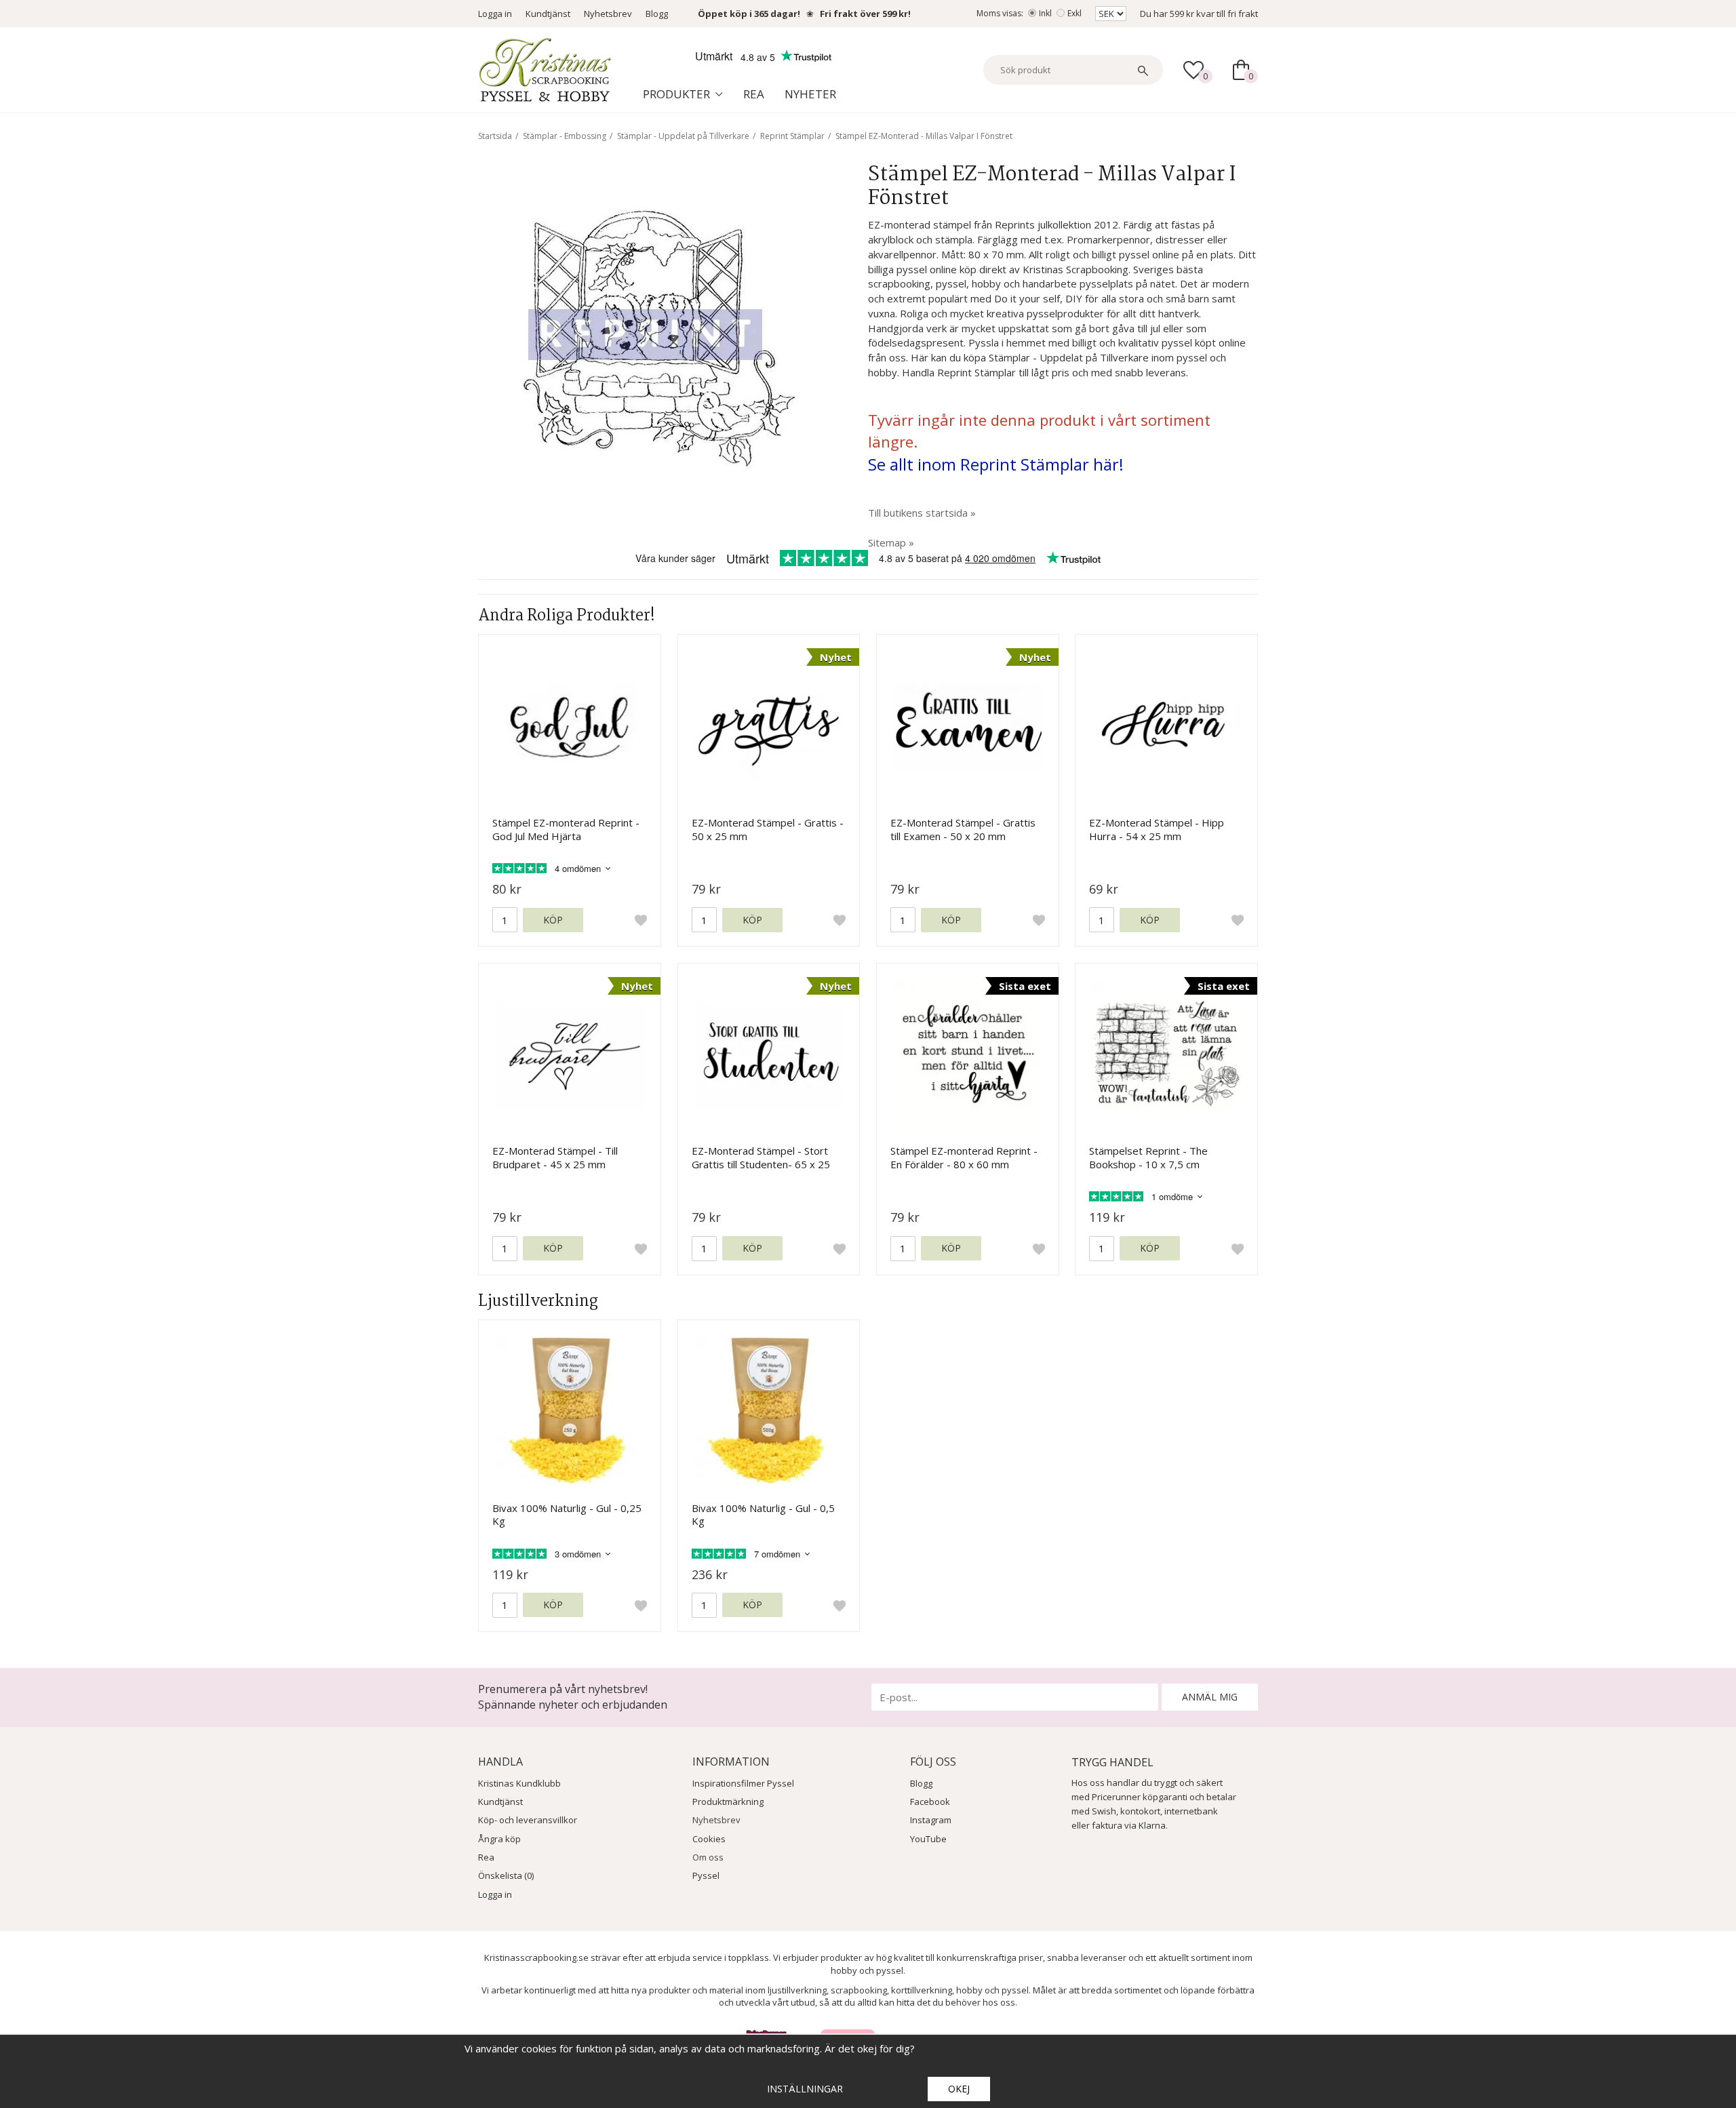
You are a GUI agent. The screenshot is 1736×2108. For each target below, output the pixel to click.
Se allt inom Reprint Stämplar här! (996, 464)
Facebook (930, 1802)
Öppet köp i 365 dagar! (749, 14)
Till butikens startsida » (922, 513)
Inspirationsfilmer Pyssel (743, 1783)
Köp (553, 920)
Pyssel (706, 1875)
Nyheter (810, 94)
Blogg (657, 14)
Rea (754, 94)
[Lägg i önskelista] (641, 920)
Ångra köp (499, 1839)
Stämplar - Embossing (565, 136)
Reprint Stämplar (792, 136)
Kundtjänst (548, 14)
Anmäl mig (1210, 1697)
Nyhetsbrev (608, 14)
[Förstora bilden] (653, 338)
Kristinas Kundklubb (519, 1783)
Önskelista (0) (506, 1875)
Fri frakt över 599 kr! (865, 14)
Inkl (1045, 13)
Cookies (709, 1839)
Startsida (495, 136)
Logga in (495, 14)
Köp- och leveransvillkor (528, 1820)
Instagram (931, 1820)
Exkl (1074, 13)
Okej (959, 2089)
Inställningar (805, 2089)
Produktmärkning (728, 1802)
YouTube (928, 1839)
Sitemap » (891, 542)
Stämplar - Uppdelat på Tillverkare (683, 136)
